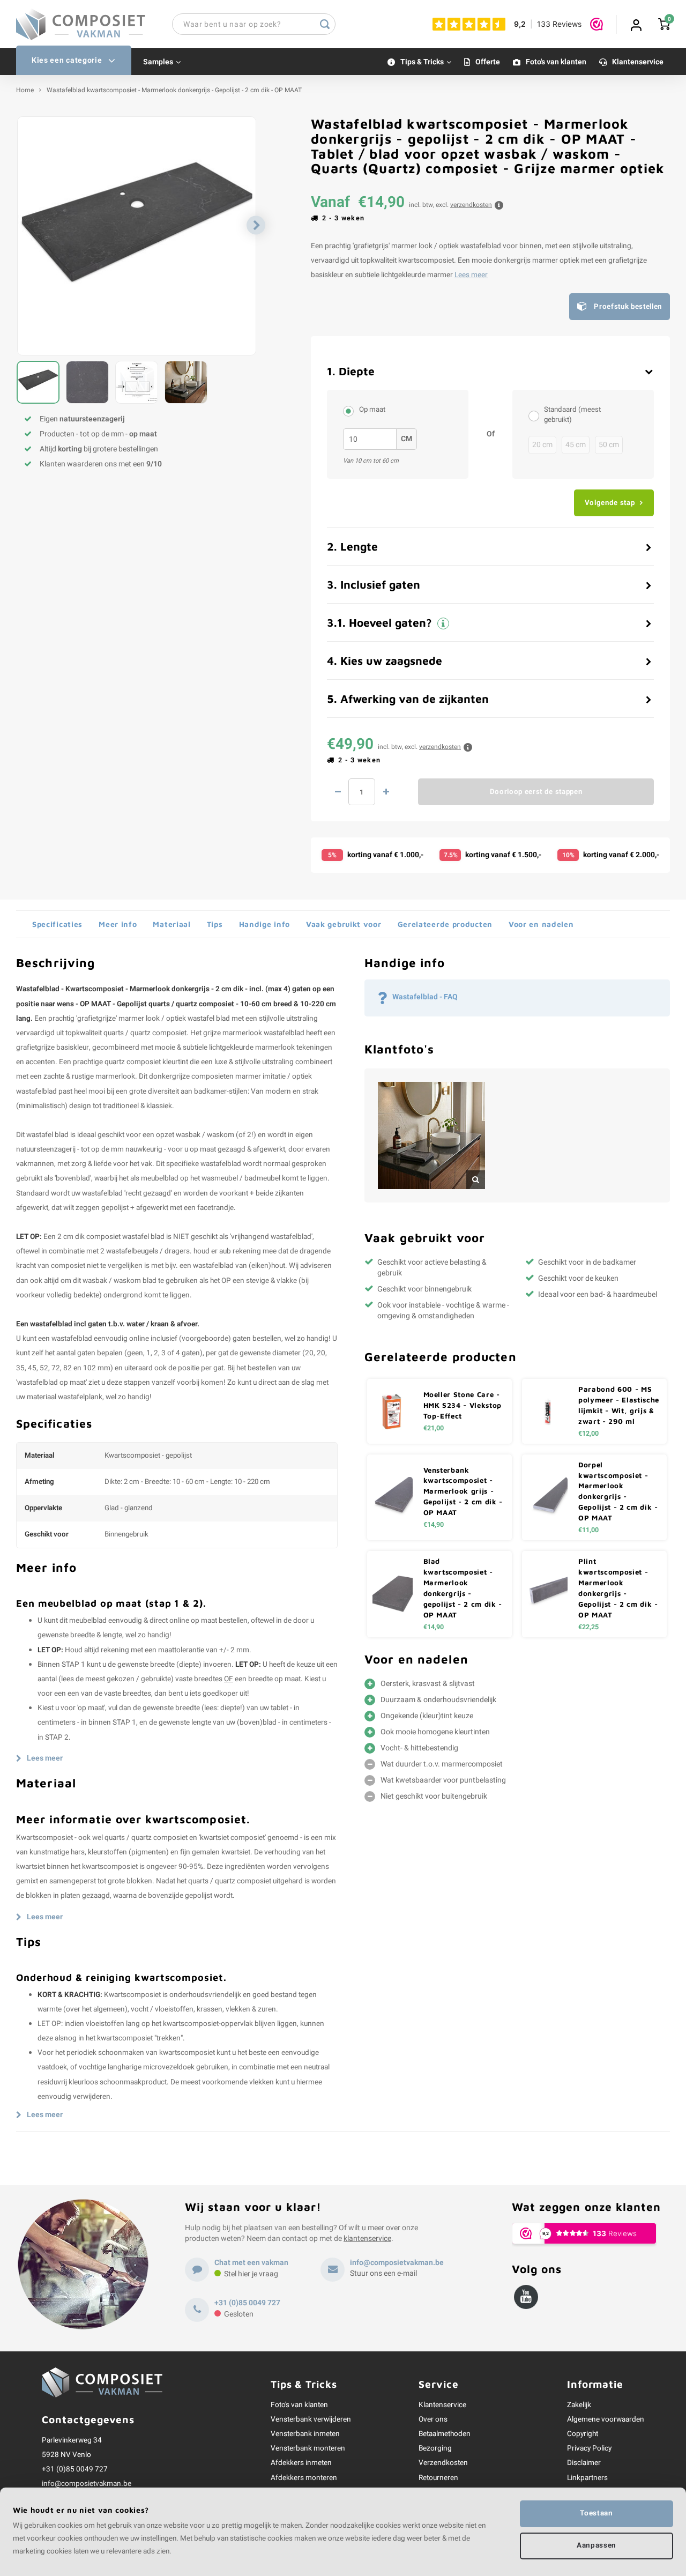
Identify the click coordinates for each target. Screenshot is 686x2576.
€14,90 (434, 1525)
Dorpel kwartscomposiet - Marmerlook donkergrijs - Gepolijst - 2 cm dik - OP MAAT (618, 1491)
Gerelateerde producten (445, 924)
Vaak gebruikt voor (344, 924)
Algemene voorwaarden (606, 2419)
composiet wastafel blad (125, 1237)
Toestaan (596, 2513)
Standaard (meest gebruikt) (572, 415)
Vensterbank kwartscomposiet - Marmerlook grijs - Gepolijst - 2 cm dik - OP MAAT (463, 1491)
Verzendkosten (443, 2463)
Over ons (433, 2419)
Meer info (118, 924)
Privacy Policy (589, 2448)
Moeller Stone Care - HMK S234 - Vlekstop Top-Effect (463, 1405)
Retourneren (438, 2478)
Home (25, 90)
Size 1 (536, 415)
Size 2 (351, 411)
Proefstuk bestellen (628, 307)
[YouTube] (526, 2297)
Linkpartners (587, 2478)
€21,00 (434, 1428)
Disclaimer (584, 2463)
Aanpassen (596, 2545)
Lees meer (471, 275)
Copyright (583, 2434)
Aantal (362, 792)
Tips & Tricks (422, 62)
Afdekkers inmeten (301, 2463)
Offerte (488, 62)
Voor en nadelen (541, 924)
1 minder (338, 792)
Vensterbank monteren (308, 2448)
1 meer (386, 792)
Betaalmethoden (445, 2434)
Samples (158, 62)
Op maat (372, 410)
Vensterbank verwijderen (311, 2419)
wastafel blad (209, 1019)
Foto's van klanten (556, 62)
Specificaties (57, 924)
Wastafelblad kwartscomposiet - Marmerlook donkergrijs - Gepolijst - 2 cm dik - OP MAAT (174, 90)
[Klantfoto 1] (431, 1135)
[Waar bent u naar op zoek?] (325, 24)
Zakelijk (579, 2405)
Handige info (264, 924)
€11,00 (588, 1530)
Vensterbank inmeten (305, 2434)
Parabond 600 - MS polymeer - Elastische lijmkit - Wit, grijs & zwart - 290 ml (619, 1405)
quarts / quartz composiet (145, 1033)
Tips (215, 924)
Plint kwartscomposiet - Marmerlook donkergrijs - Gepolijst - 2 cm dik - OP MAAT (618, 1588)
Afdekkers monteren (304, 2478)
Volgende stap (610, 503)
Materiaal (171, 924)
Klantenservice (638, 62)
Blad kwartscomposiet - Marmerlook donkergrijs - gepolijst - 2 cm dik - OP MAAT (463, 1588)
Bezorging (435, 2448)
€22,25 (588, 1627)
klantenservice (367, 2239)
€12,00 (588, 1434)
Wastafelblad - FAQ (425, 997)
